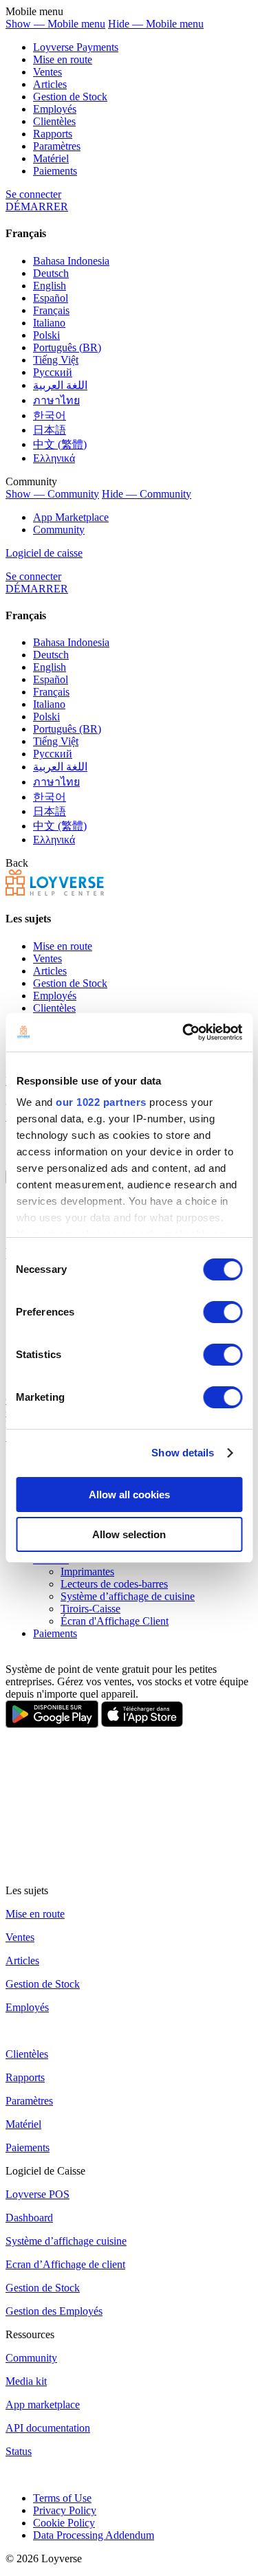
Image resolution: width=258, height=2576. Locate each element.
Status (19, 2451)
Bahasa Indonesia (71, 261)
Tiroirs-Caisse (90, 1609)
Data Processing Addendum (94, 2535)
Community (59, 530)
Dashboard (29, 2218)
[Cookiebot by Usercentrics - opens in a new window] (184, 1032)
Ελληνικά (54, 458)
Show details (183, 1453)
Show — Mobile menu (55, 24)
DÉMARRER (37, 207)
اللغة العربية (60, 385)
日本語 (50, 430)
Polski (46, 335)
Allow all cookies (129, 1495)
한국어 (50, 415)
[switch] (223, 1312)
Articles (50, 84)
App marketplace (43, 2405)
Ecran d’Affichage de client (65, 2264)
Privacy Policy (65, 2510)
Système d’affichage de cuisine (128, 1596)
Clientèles (54, 121)
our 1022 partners (101, 1102)
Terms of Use (62, 2498)
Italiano (49, 323)
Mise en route (63, 59)
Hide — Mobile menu (156, 24)
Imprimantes (87, 1572)
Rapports (53, 134)
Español (51, 298)
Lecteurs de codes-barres (114, 1584)
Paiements (55, 171)
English (50, 286)
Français (51, 310)
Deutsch (51, 273)
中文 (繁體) (60, 444)
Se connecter (33, 194)
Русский (53, 372)
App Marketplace (71, 517)
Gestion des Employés (54, 2311)
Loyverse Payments (76, 47)
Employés (55, 109)
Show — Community (52, 494)
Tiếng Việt (56, 360)
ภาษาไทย (56, 400)
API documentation (48, 2428)
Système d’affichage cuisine (66, 2241)
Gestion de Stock (70, 97)
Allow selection (129, 1534)
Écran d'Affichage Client (115, 1621)
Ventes (47, 72)
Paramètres (57, 146)
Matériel (51, 158)
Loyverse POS (37, 2194)
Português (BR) (67, 347)
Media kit (26, 2381)
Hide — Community (147, 494)
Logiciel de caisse (44, 553)
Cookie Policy (64, 2523)
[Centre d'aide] (55, 892)
